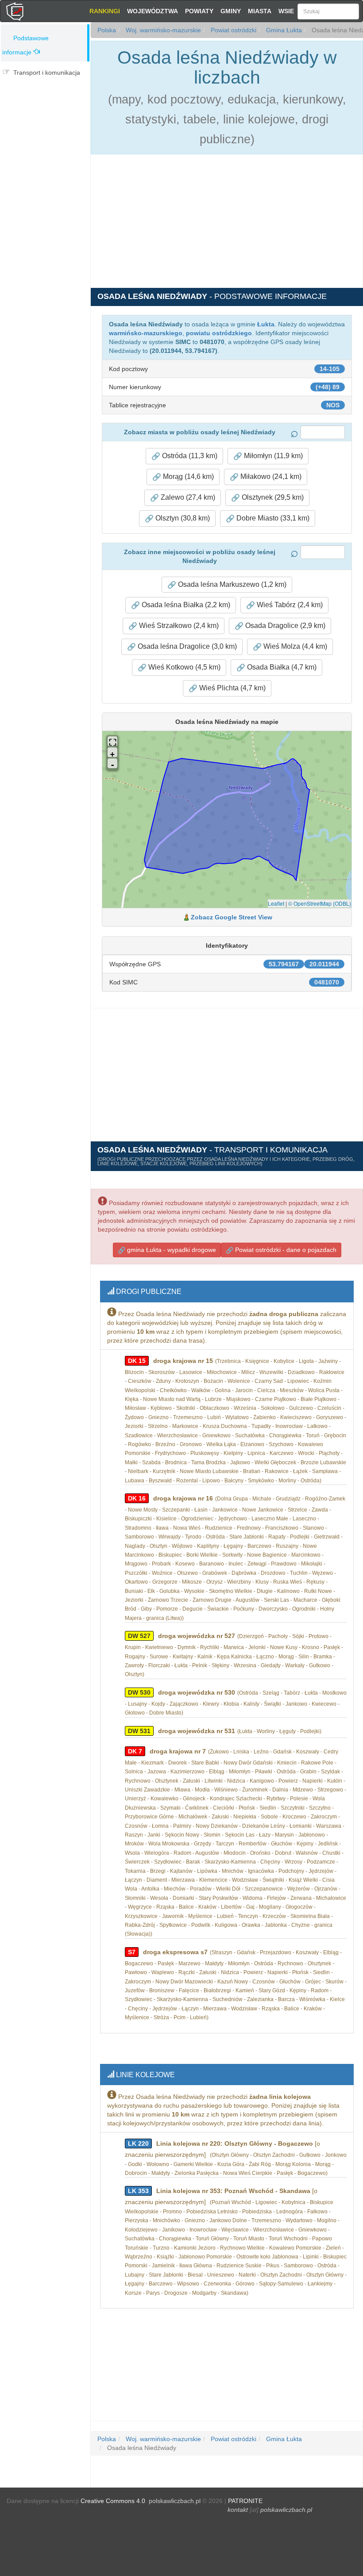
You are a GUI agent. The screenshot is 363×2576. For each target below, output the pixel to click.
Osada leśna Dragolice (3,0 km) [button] (186, 646)
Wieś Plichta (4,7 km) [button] (232, 688)
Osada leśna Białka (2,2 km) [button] (185, 605)
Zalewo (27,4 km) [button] (187, 497)
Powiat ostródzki (233, 30)
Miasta (260, 11)
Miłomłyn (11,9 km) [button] (272, 456)
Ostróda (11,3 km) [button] (189, 456)
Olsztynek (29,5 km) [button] (272, 497)
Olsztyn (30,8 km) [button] (182, 518)
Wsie (286, 11)
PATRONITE (245, 2501)
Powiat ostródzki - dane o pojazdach (285, 1250)
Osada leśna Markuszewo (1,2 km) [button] (231, 584)
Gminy (231, 11)
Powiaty (199, 11)
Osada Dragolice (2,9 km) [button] (284, 626)
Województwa (153, 11)
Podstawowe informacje (25, 45)
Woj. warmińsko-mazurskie (162, 30)
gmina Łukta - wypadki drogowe (171, 1250)
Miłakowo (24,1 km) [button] (270, 477)
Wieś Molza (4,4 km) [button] (294, 646)
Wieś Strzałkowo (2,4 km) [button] (178, 626)
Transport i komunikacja (47, 73)
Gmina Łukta (283, 30)
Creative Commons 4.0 (113, 2501)
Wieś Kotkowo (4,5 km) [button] (183, 667)
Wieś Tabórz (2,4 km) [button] (289, 605)
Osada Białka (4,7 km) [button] (281, 667)
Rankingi (105, 11)
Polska (107, 30)
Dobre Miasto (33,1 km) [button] (272, 518)
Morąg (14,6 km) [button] (187, 477)
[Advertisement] (45, 136)
